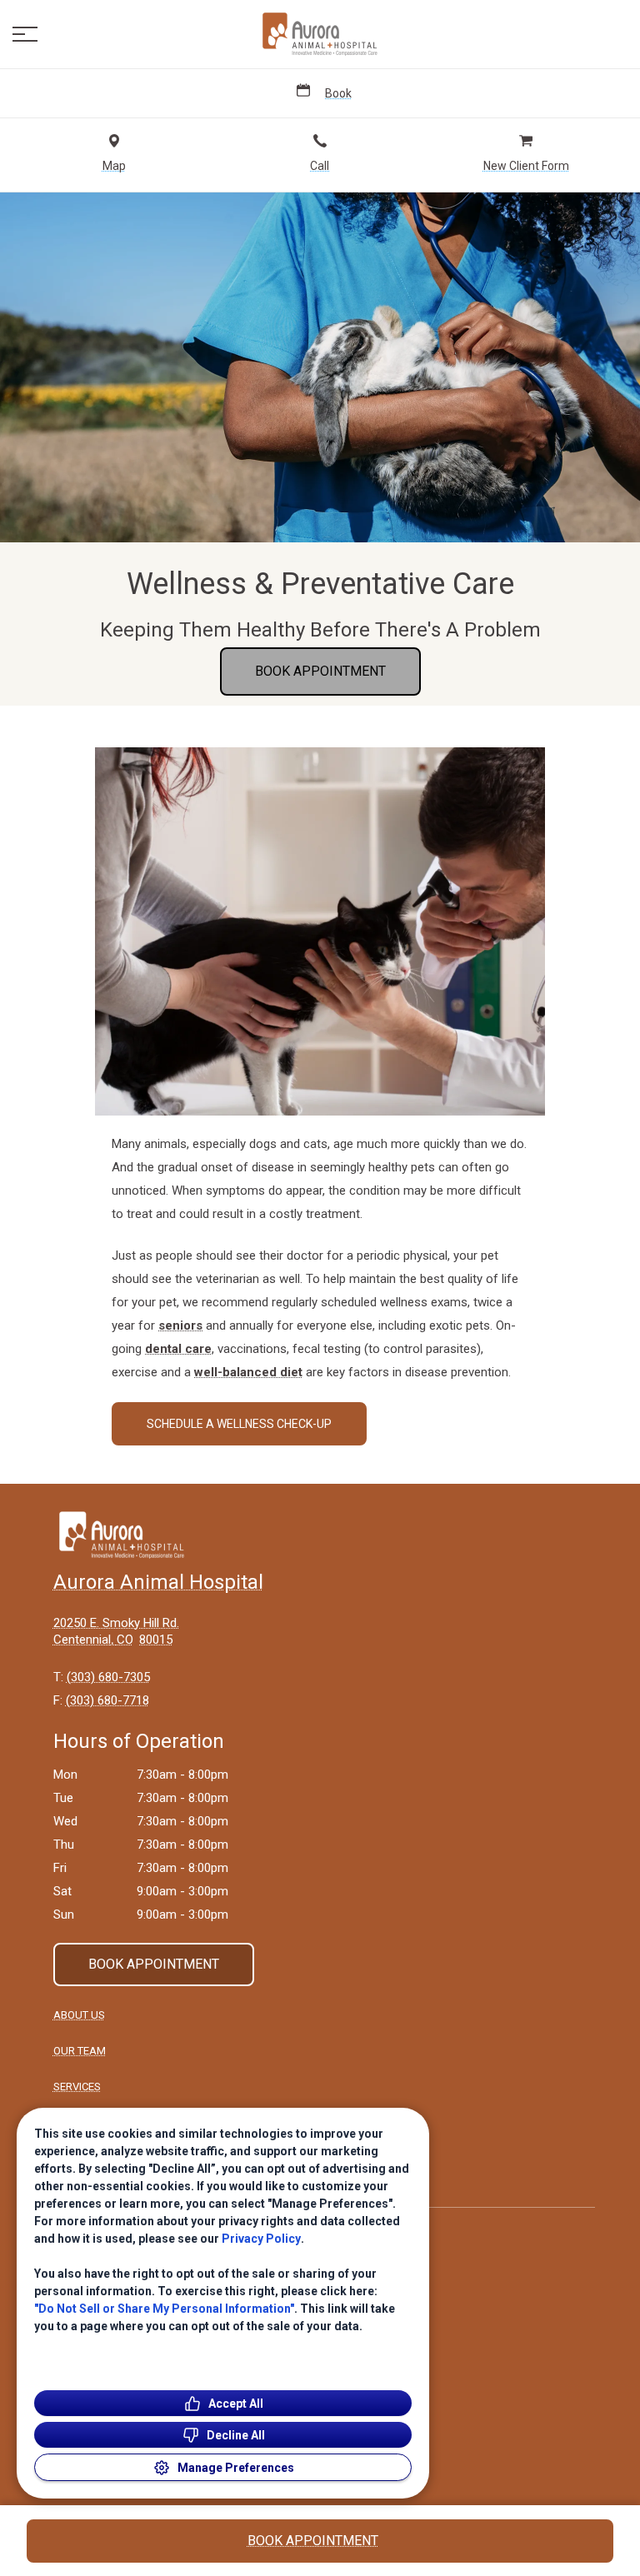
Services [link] (77, 2087)
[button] (25, 34)
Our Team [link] (80, 2051)
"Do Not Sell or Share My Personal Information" (164, 2309)
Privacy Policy (261, 2239)
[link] (320, 34)
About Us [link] (79, 2015)
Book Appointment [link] (320, 671)
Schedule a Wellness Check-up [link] (239, 1424)
